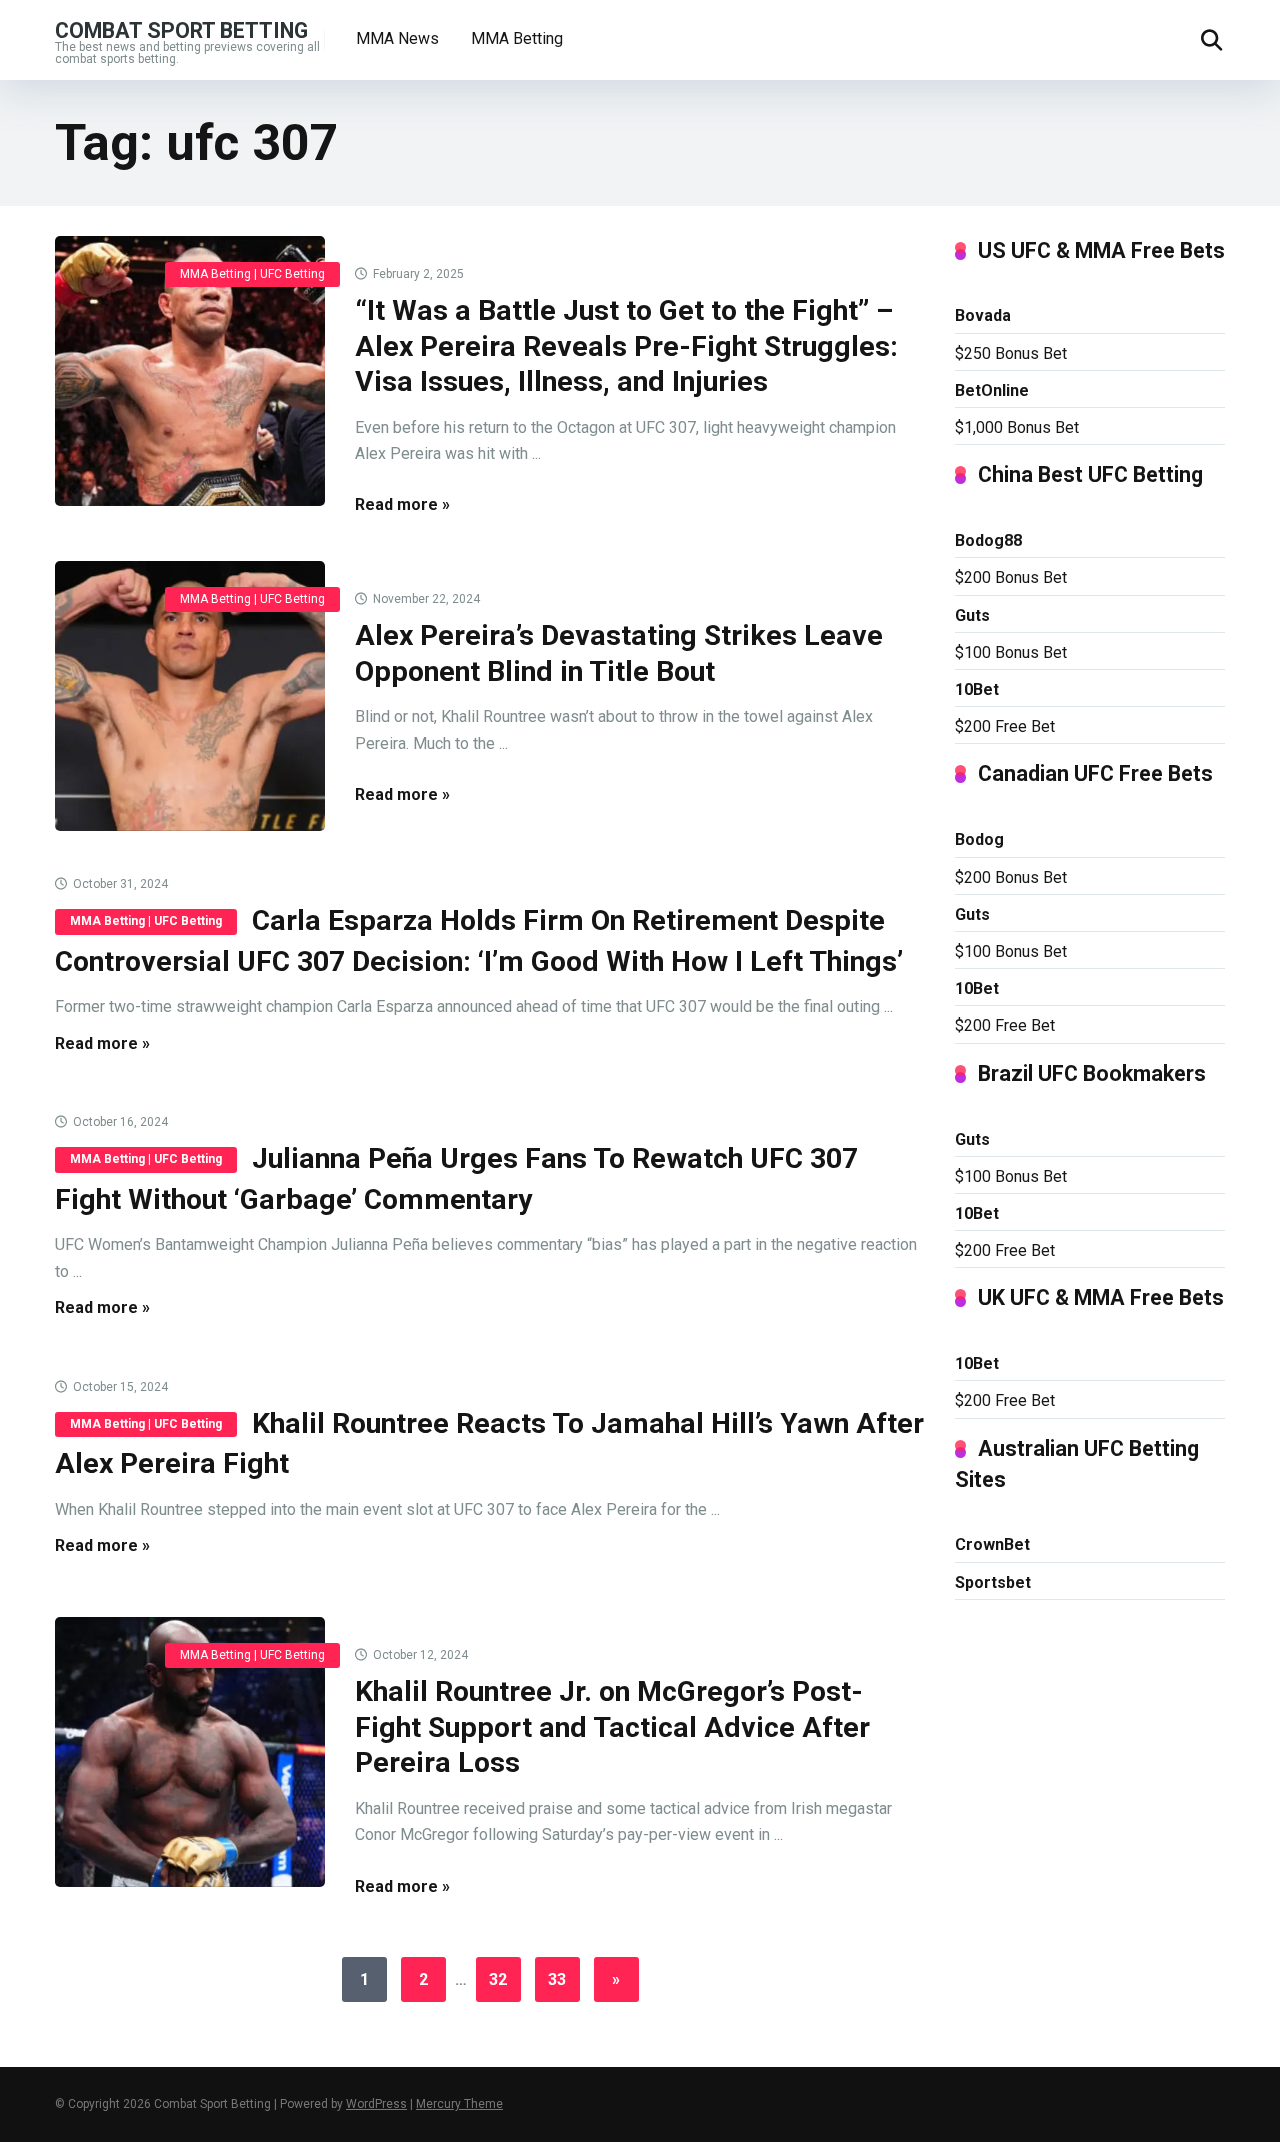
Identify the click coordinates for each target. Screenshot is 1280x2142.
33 (557, 1979)
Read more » (402, 504)
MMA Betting (517, 38)
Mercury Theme (459, 2104)
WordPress (376, 2104)
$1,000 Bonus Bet (1017, 427)
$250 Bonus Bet (1011, 353)
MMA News (397, 38)
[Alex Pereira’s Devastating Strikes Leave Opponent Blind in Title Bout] (190, 696)
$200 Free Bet (1005, 726)
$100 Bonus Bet (1011, 652)
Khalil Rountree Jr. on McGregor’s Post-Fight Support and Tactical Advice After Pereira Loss (612, 1727)
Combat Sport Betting (181, 29)
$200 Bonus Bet (1011, 577)
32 (498, 1979)
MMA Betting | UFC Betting (252, 274)
